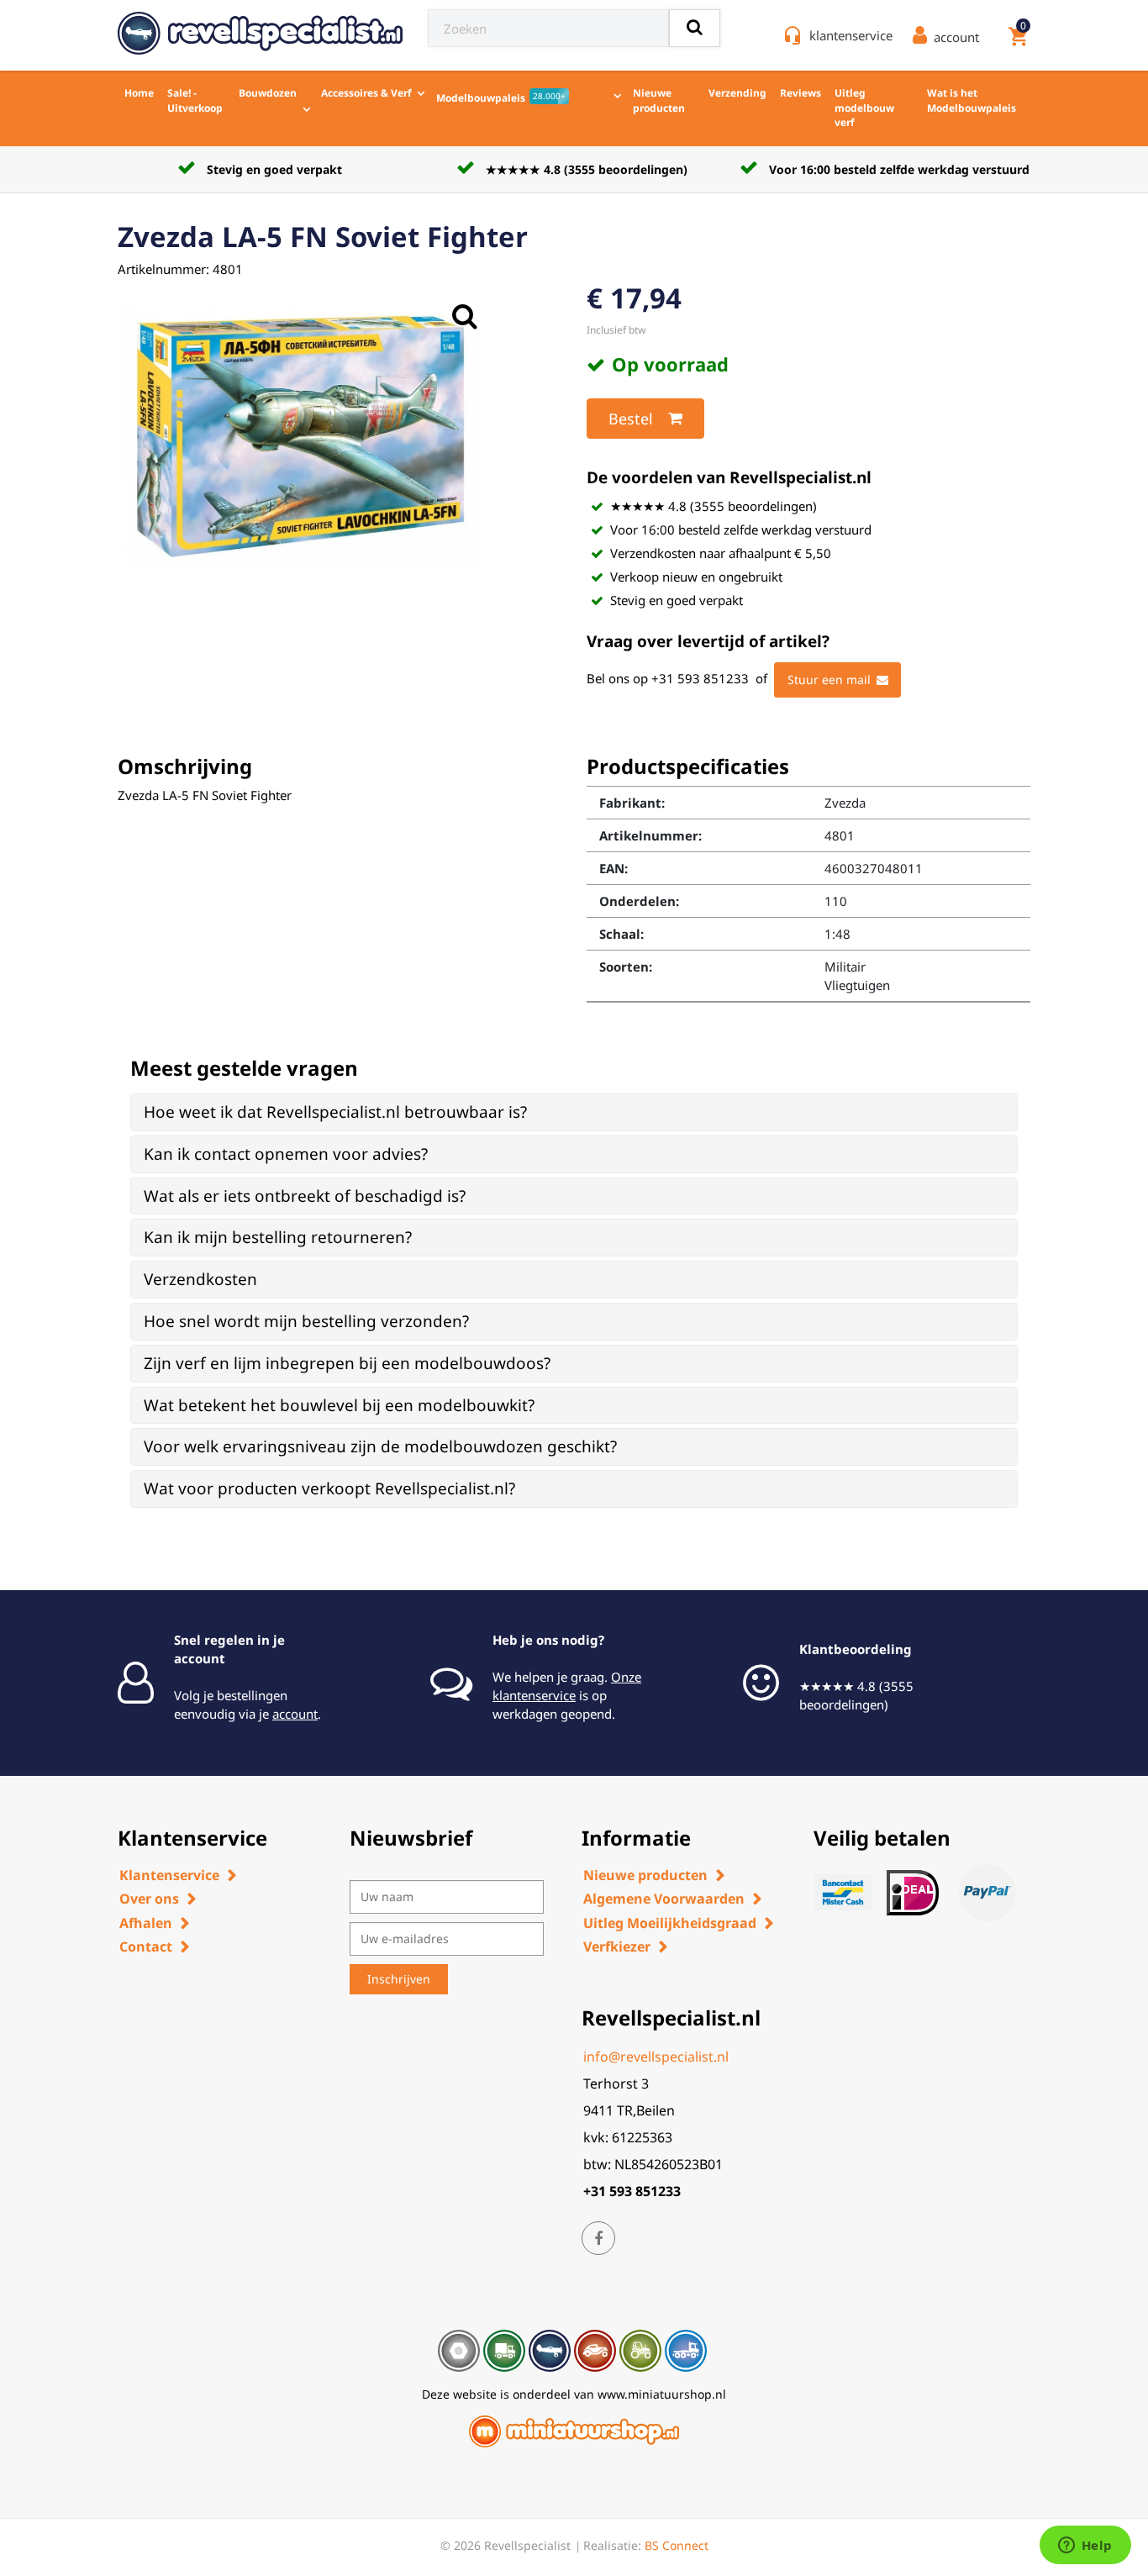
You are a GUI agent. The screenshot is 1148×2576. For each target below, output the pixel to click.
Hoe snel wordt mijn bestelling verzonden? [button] (306, 1321)
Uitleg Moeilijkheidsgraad (670, 1923)
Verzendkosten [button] (200, 1279)
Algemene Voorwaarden (664, 1899)
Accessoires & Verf (366, 93)
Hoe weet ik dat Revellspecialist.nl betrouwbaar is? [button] (335, 1112)
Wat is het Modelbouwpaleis (972, 100)
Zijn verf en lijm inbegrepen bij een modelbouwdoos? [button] (347, 1363)
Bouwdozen (268, 93)
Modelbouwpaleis (501, 97)
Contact (146, 1946)
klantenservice (851, 35)
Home (139, 93)
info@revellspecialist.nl (656, 2057)
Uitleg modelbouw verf (864, 108)
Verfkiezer (617, 1946)
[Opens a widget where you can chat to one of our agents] (1085, 2547)
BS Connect (677, 2545)
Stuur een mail (829, 680)
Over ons (149, 1899)
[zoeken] (695, 28)
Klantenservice (169, 1875)
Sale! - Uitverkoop (195, 100)
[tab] (574, 1112)
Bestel (631, 419)
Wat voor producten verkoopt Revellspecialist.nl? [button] (329, 1488)
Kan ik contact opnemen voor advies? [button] (286, 1154)
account (295, 1714)
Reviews (800, 93)
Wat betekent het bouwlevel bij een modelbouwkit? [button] (339, 1405)
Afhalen (146, 1923)
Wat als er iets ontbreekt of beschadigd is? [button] (305, 1196)
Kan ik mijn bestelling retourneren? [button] (278, 1237)
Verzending (737, 93)
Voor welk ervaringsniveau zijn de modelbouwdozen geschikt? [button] (380, 1446)
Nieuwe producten (659, 100)
